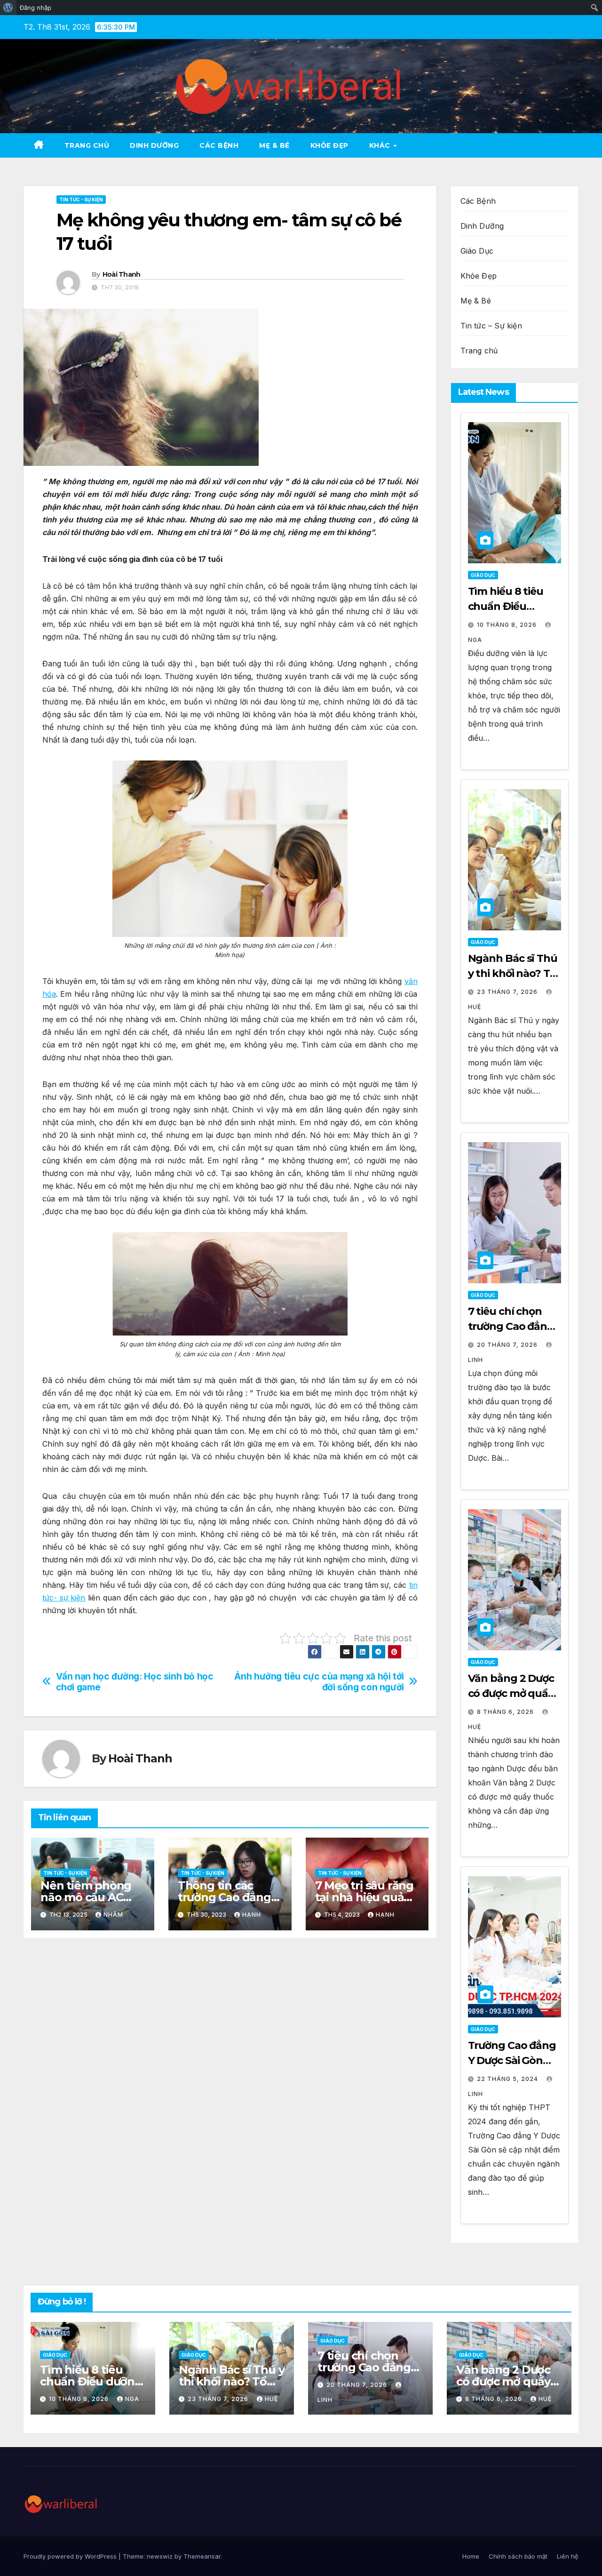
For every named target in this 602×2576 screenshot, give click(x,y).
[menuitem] (8, 8)
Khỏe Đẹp (329, 145)
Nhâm (113, 1915)
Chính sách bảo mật (518, 2556)
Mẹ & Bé (476, 301)
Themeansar (202, 2556)
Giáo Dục (477, 251)
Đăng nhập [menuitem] (36, 8)
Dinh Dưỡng (154, 145)
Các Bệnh (219, 145)
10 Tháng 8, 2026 (508, 625)
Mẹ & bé (274, 145)
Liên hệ (568, 2556)
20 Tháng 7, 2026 (508, 1345)
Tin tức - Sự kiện (81, 200)
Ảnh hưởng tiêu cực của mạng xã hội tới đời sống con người (319, 1682)
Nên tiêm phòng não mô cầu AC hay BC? (86, 1897)
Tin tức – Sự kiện (491, 326)
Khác (381, 145)
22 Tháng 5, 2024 (508, 2079)
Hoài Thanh (122, 274)
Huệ (271, 2399)
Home (471, 2556)
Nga (132, 2399)
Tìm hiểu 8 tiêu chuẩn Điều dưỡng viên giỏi (507, 606)
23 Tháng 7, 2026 (508, 992)
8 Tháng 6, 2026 (506, 1712)
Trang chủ (87, 145)
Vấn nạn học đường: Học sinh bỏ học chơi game (135, 1682)
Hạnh (252, 1915)
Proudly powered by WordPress (71, 2556)
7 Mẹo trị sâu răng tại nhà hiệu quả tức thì (364, 1897)
